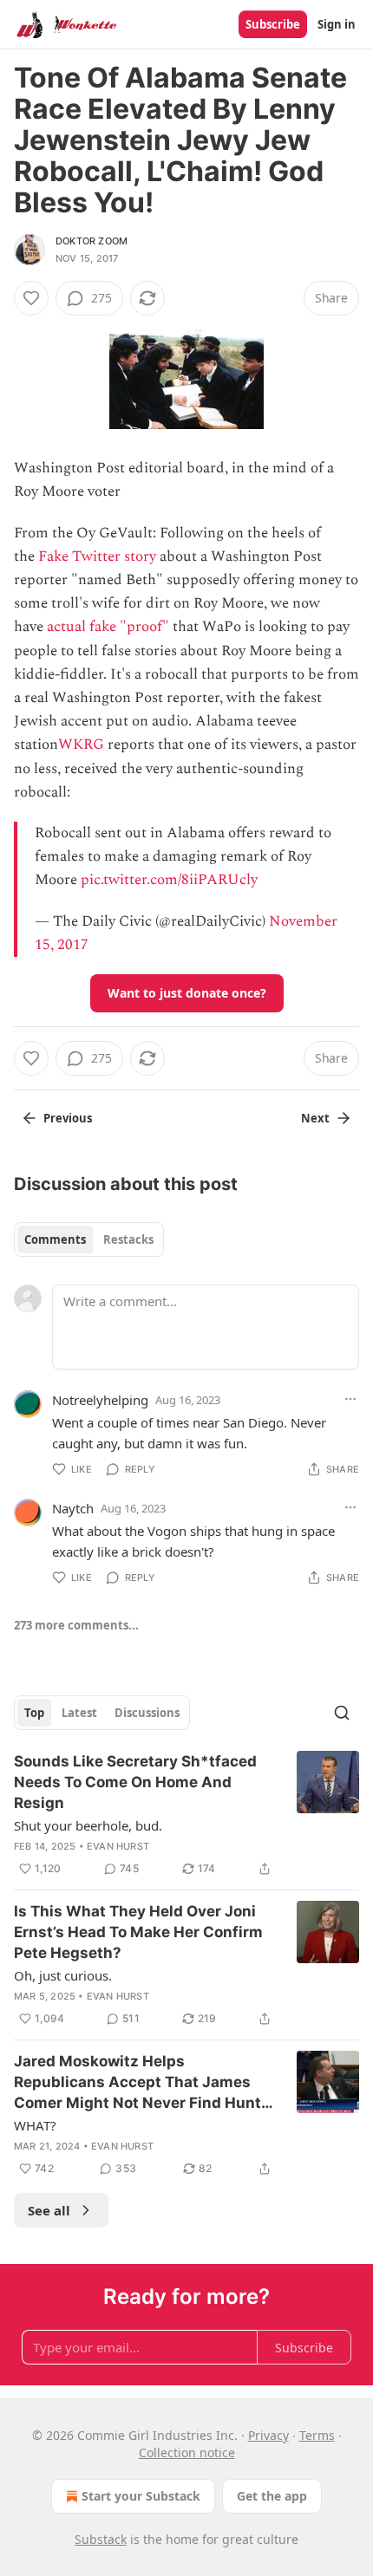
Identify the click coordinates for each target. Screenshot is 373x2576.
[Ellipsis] (350, 1399)
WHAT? (35, 2125)
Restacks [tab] (128, 1239)
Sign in (337, 24)
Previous (68, 1118)
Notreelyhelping (100, 1400)
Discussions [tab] (147, 1713)
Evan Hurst (118, 1846)
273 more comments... (76, 1625)
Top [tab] (34, 1713)
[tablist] (89, 1239)
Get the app (272, 2496)
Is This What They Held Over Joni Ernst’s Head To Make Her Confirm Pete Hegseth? (138, 1932)
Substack (101, 2539)
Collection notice (187, 2452)
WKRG (81, 745)
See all (49, 2210)
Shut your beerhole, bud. (88, 1825)
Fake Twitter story (97, 556)
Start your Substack (141, 2496)
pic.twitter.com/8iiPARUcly (169, 880)
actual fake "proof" (108, 627)
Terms (317, 2435)
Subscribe (273, 24)
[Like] (31, 298)
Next (315, 1118)
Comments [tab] (55, 1239)
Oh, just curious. (63, 1975)
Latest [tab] (79, 1713)
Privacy (268, 2435)
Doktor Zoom (92, 241)
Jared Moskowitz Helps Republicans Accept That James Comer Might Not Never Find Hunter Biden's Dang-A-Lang (145, 2083)
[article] (186, 1815)
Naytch (73, 1508)
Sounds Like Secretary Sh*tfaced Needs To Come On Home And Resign (135, 1782)
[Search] (342, 1713)
